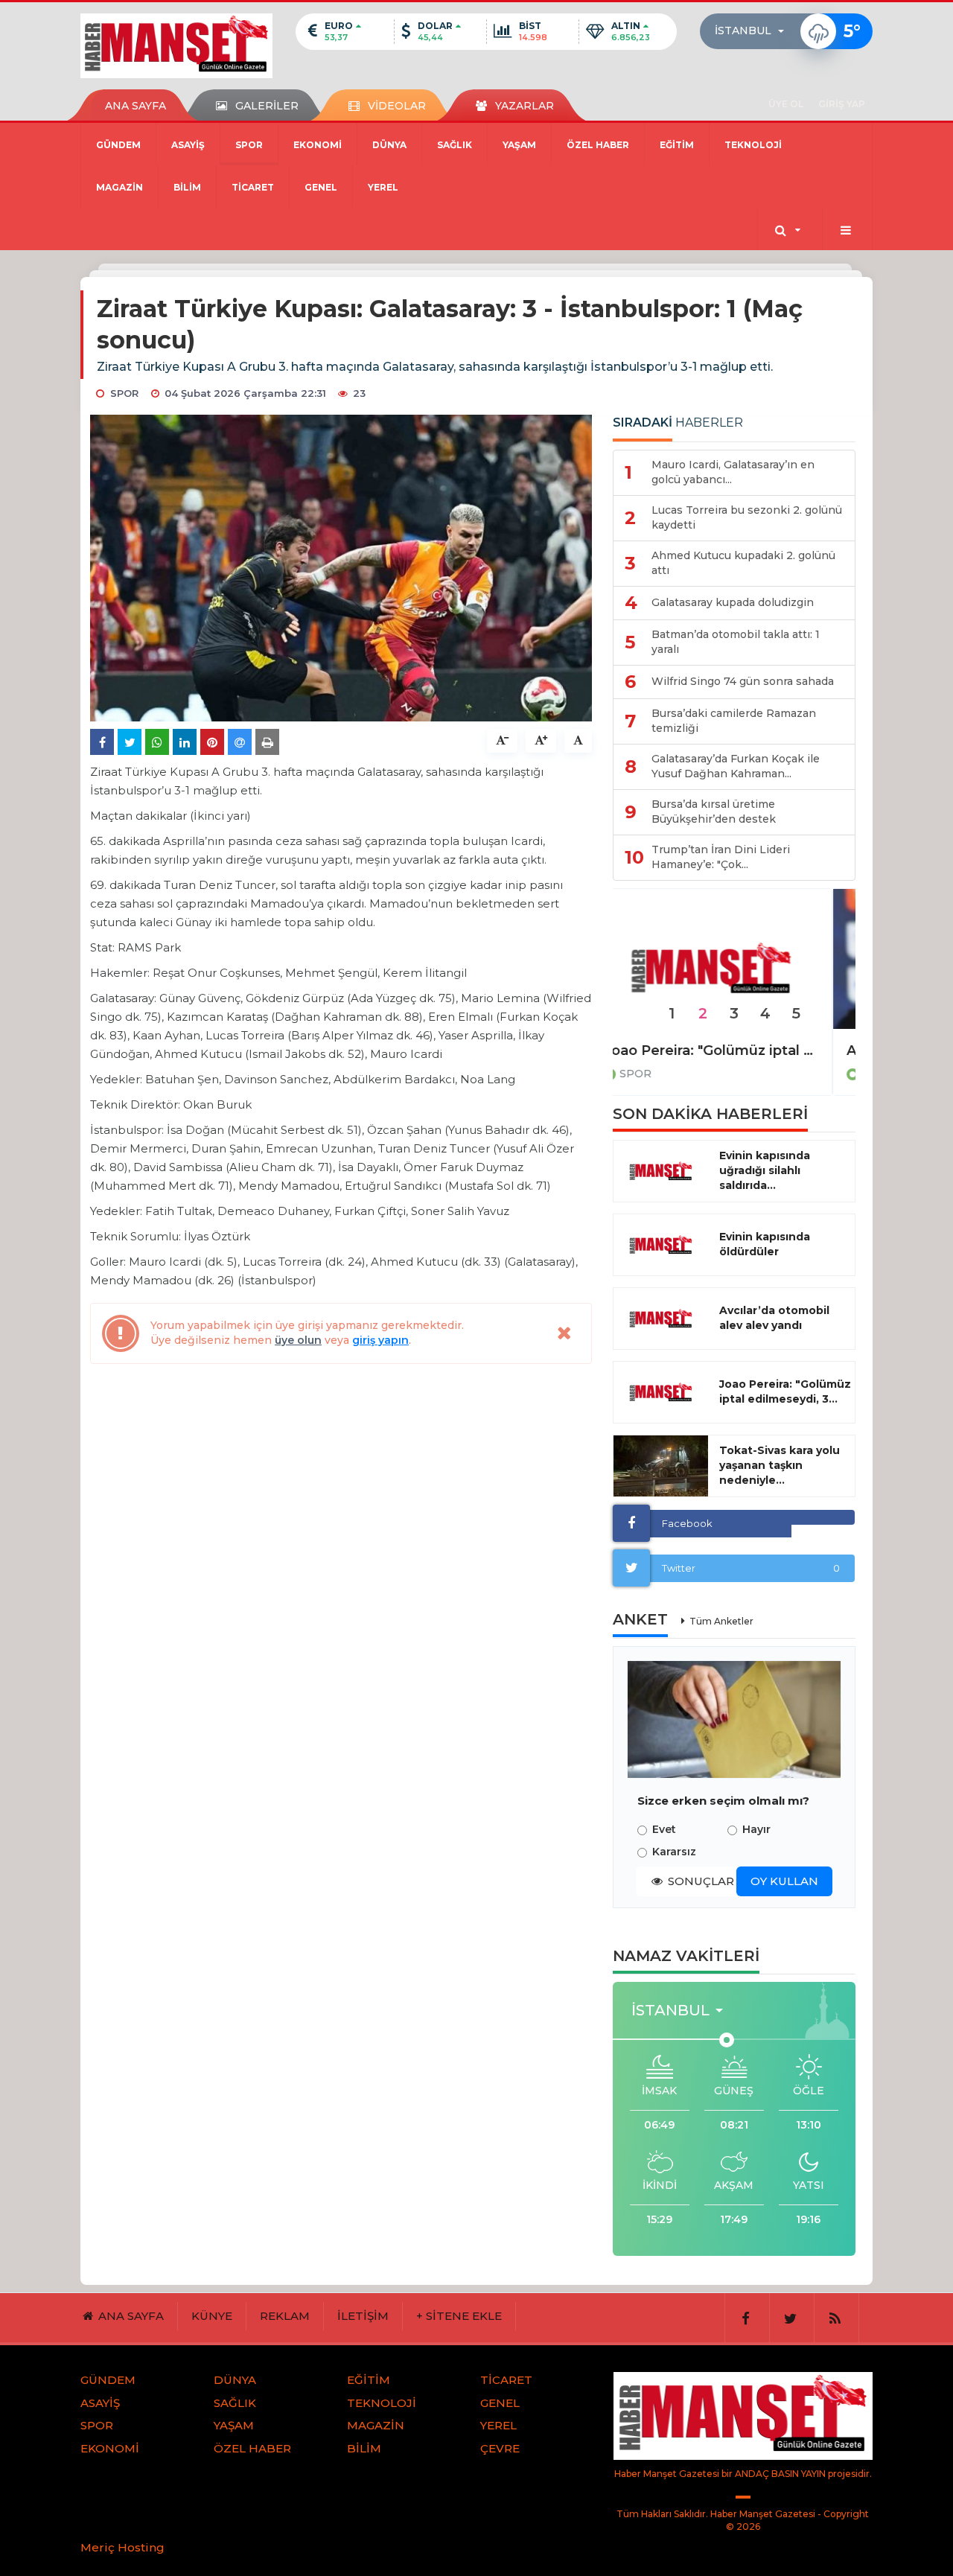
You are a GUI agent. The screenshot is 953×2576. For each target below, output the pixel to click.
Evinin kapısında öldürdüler (765, 1244)
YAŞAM (519, 145)
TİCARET (253, 187)
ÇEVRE (500, 2448)
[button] (754, 31)
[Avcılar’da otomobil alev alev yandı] (661, 1319)
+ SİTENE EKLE (459, 2316)
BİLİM (187, 187)
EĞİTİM (677, 145)
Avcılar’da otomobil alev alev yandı (774, 1318)
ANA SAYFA (136, 106)
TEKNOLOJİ (753, 145)
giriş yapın (380, 1340)
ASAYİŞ (188, 145)
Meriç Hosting (122, 2547)
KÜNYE (212, 2316)
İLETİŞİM (363, 2316)
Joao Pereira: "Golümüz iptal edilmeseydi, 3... (785, 1391)
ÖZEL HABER (598, 145)
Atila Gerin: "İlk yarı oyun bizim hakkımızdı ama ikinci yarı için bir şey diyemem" (734, 1051)
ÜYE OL (786, 104)
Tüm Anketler (721, 1621)
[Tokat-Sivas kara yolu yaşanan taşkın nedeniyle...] (661, 1466)
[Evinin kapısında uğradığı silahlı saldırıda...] (661, 1171)
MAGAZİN (119, 187)
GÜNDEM (118, 145)
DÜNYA (389, 145)
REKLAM (285, 2316)
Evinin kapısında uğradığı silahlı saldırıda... (765, 1170)
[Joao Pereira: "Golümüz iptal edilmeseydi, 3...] (661, 1392)
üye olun (298, 1340)
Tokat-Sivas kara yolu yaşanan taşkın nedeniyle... (780, 1465)
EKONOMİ (318, 145)
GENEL (321, 187)
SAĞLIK (455, 145)
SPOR (249, 145)
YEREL (383, 187)
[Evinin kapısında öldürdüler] (661, 1245)
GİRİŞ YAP (842, 104)
